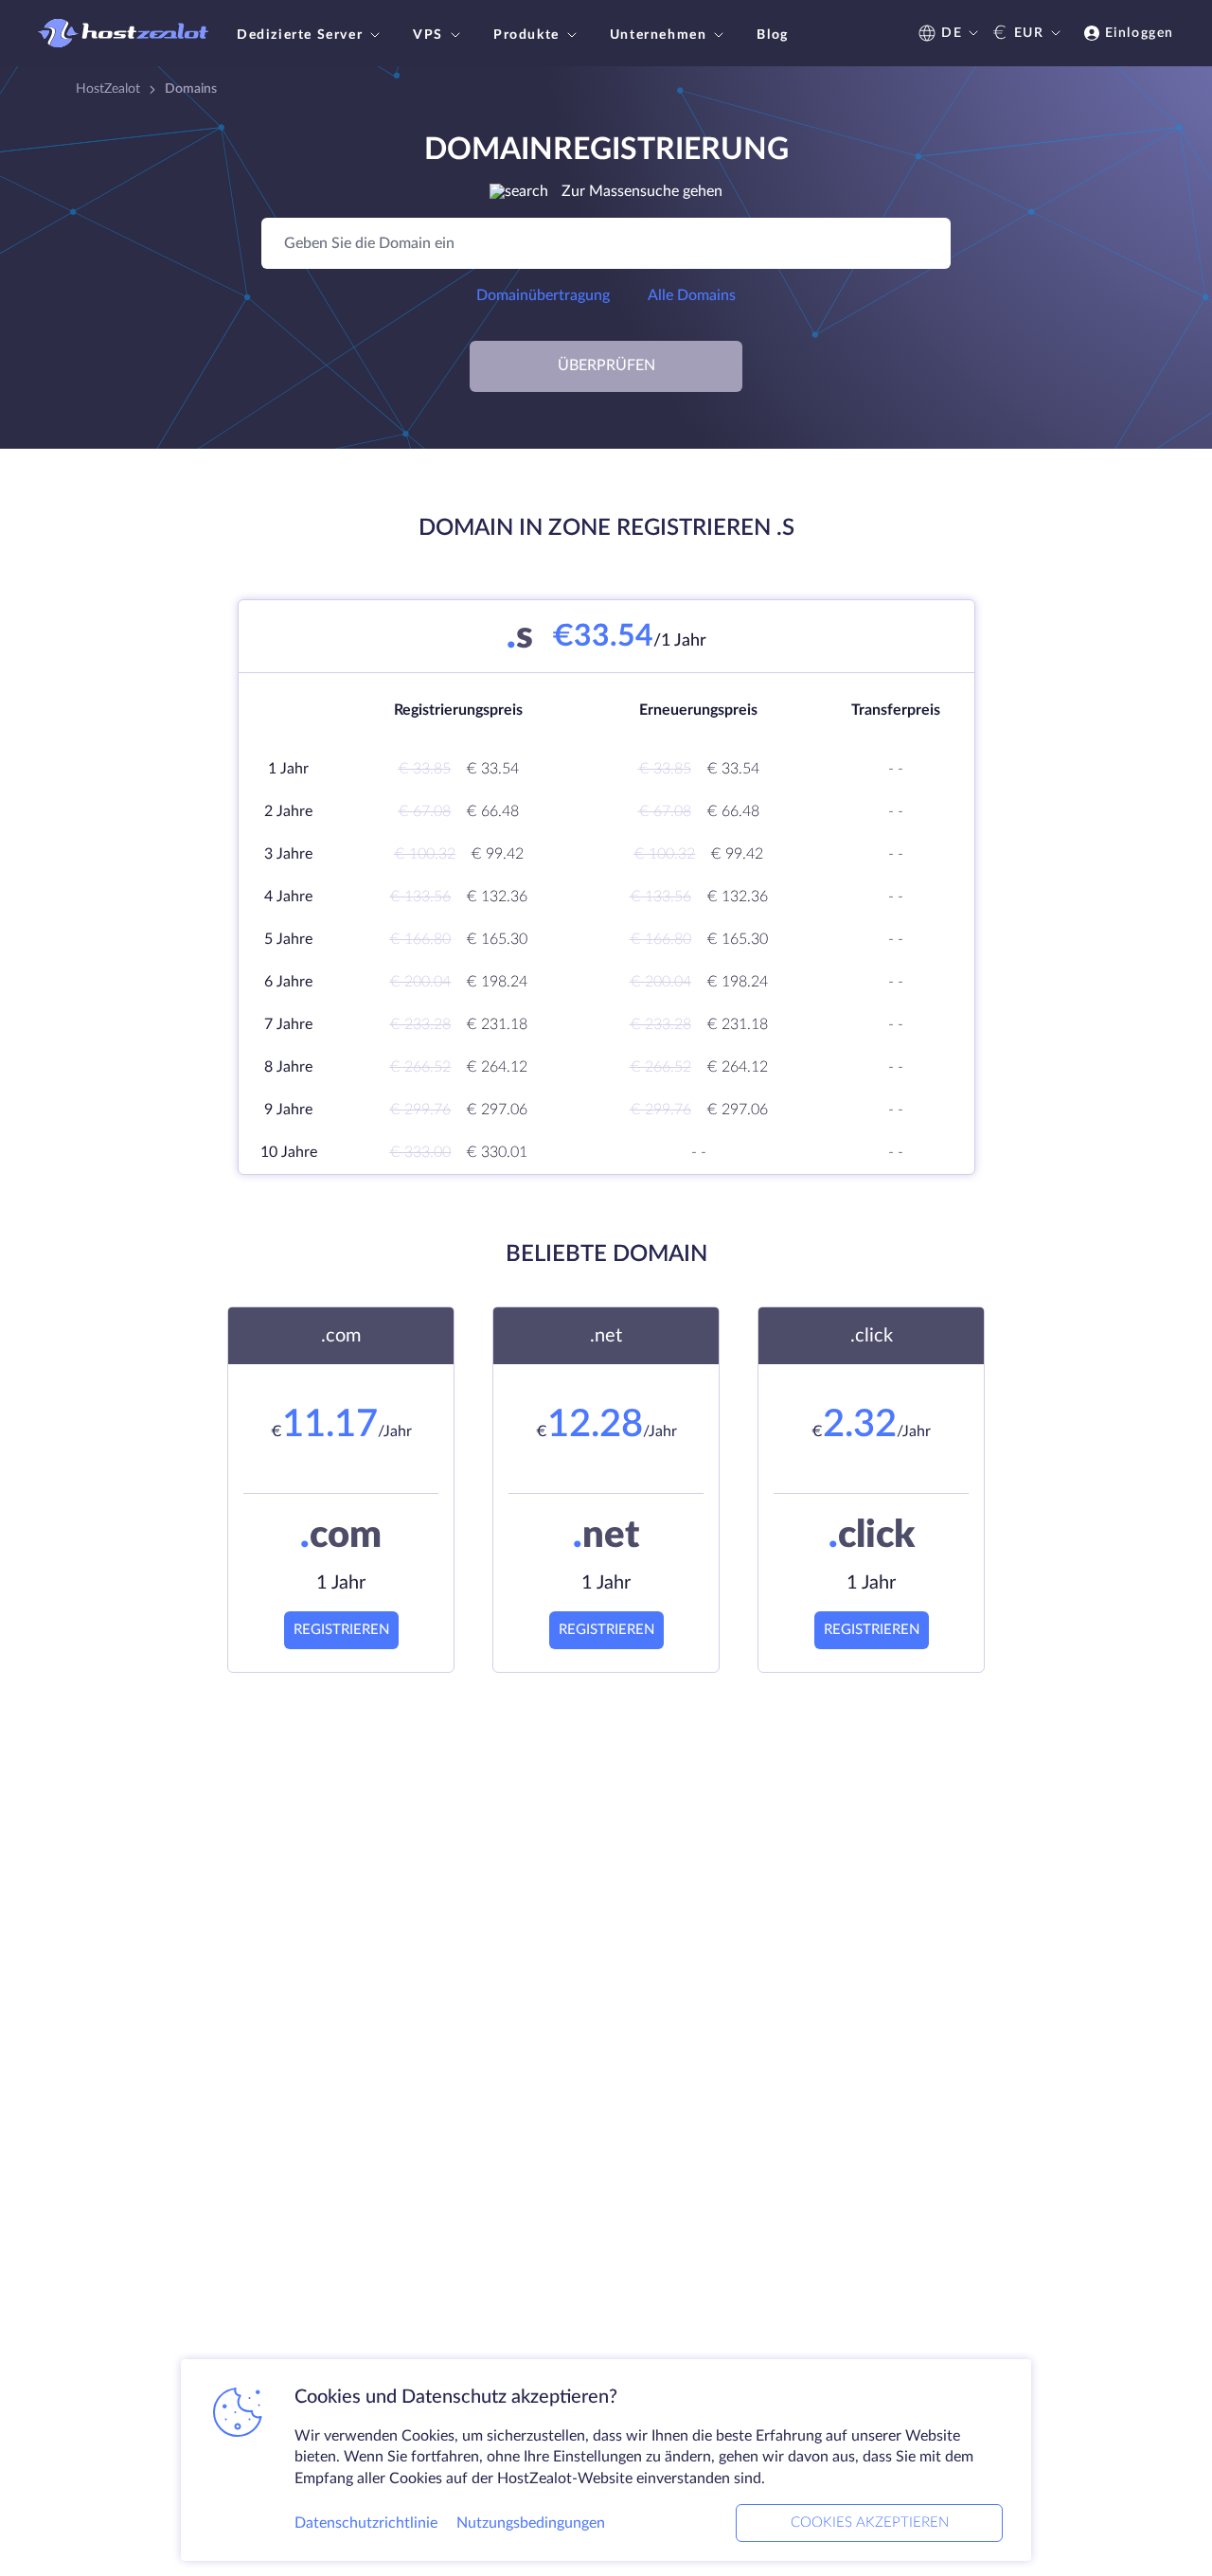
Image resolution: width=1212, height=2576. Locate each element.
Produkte (526, 35)
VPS (428, 35)
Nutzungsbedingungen (531, 2523)
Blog (772, 35)
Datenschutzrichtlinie (366, 2523)
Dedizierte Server (300, 35)
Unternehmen (659, 35)
